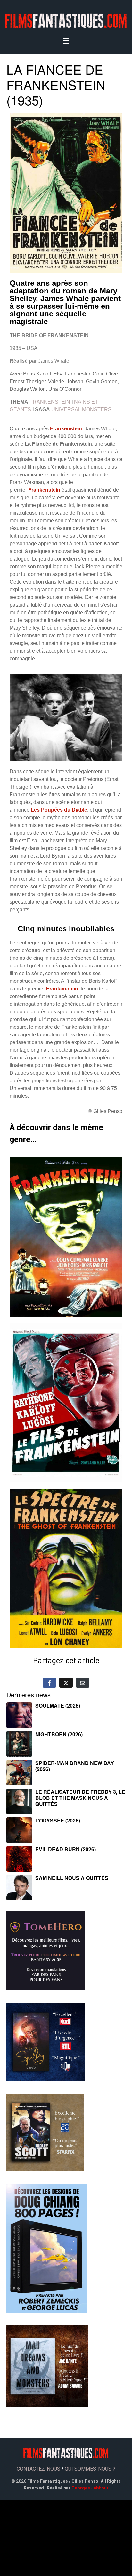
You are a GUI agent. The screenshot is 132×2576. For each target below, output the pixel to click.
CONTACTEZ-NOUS (38, 2469)
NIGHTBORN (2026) (59, 1734)
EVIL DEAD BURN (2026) (66, 1849)
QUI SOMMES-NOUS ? (90, 2469)
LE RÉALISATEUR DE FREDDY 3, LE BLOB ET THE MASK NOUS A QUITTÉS (80, 1798)
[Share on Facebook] (49, 1683)
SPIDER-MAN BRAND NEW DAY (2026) (75, 1766)
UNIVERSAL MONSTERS (81, 409)
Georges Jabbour (90, 2488)
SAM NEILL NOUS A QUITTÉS (72, 1878)
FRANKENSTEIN (50, 402)
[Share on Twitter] (66, 1683)
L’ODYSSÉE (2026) (58, 1820)
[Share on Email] (83, 1683)
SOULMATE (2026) (58, 1705)
